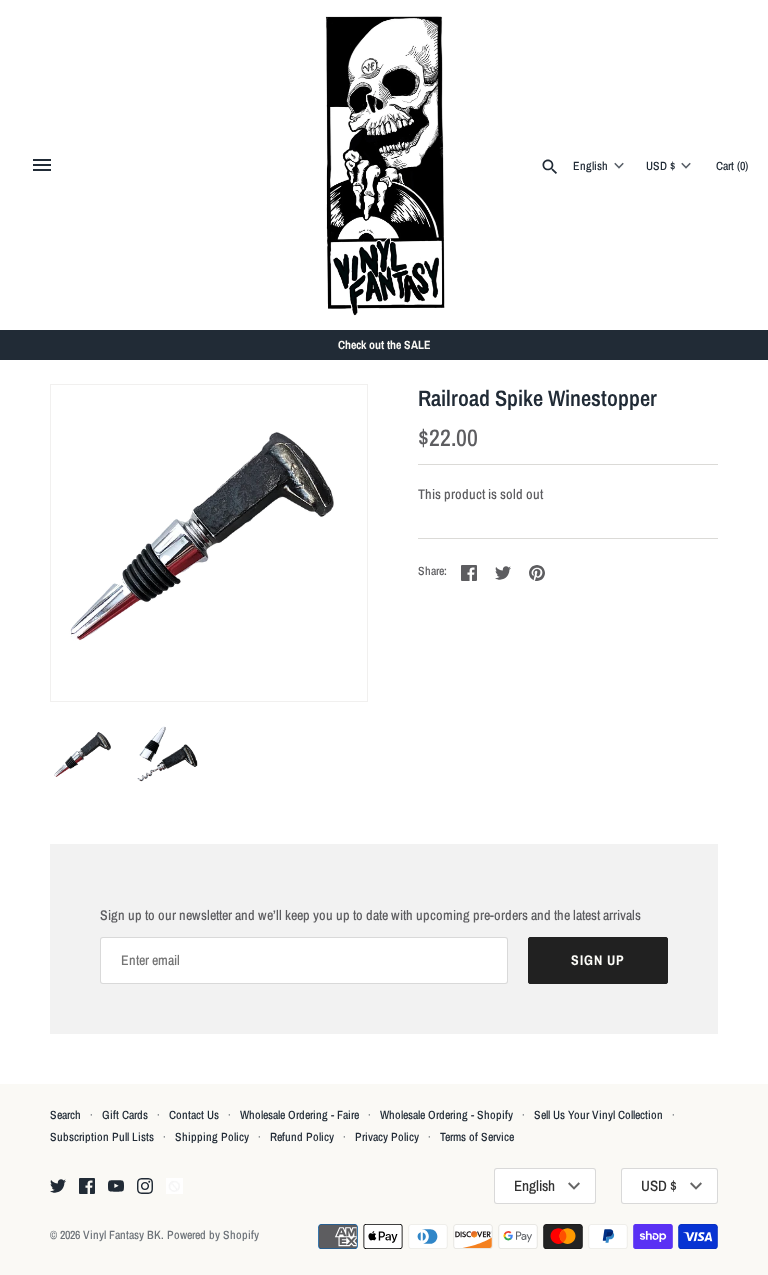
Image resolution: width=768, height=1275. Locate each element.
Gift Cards (125, 1115)
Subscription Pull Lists (102, 1137)
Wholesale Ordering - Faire (299, 1115)
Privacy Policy (387, 1137)
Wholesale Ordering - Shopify (446, 1115)
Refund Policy (302, 1137)
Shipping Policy (212, 1137)
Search (65, 1115)
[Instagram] (145, 1187)
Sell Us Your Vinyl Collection (598, 1115)
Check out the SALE (384, 345)
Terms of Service (477, 1137)
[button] (325, 543)
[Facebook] (87, 1187)
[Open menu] (42, 165)
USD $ (660, 166)
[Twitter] (58, 1187)
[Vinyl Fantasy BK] (384, 165)
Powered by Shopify (213, 1235)
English (590, 166)
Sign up (598, 960)
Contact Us (194, 1115)
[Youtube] (116, 1187)
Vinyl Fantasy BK (122, 1235)
